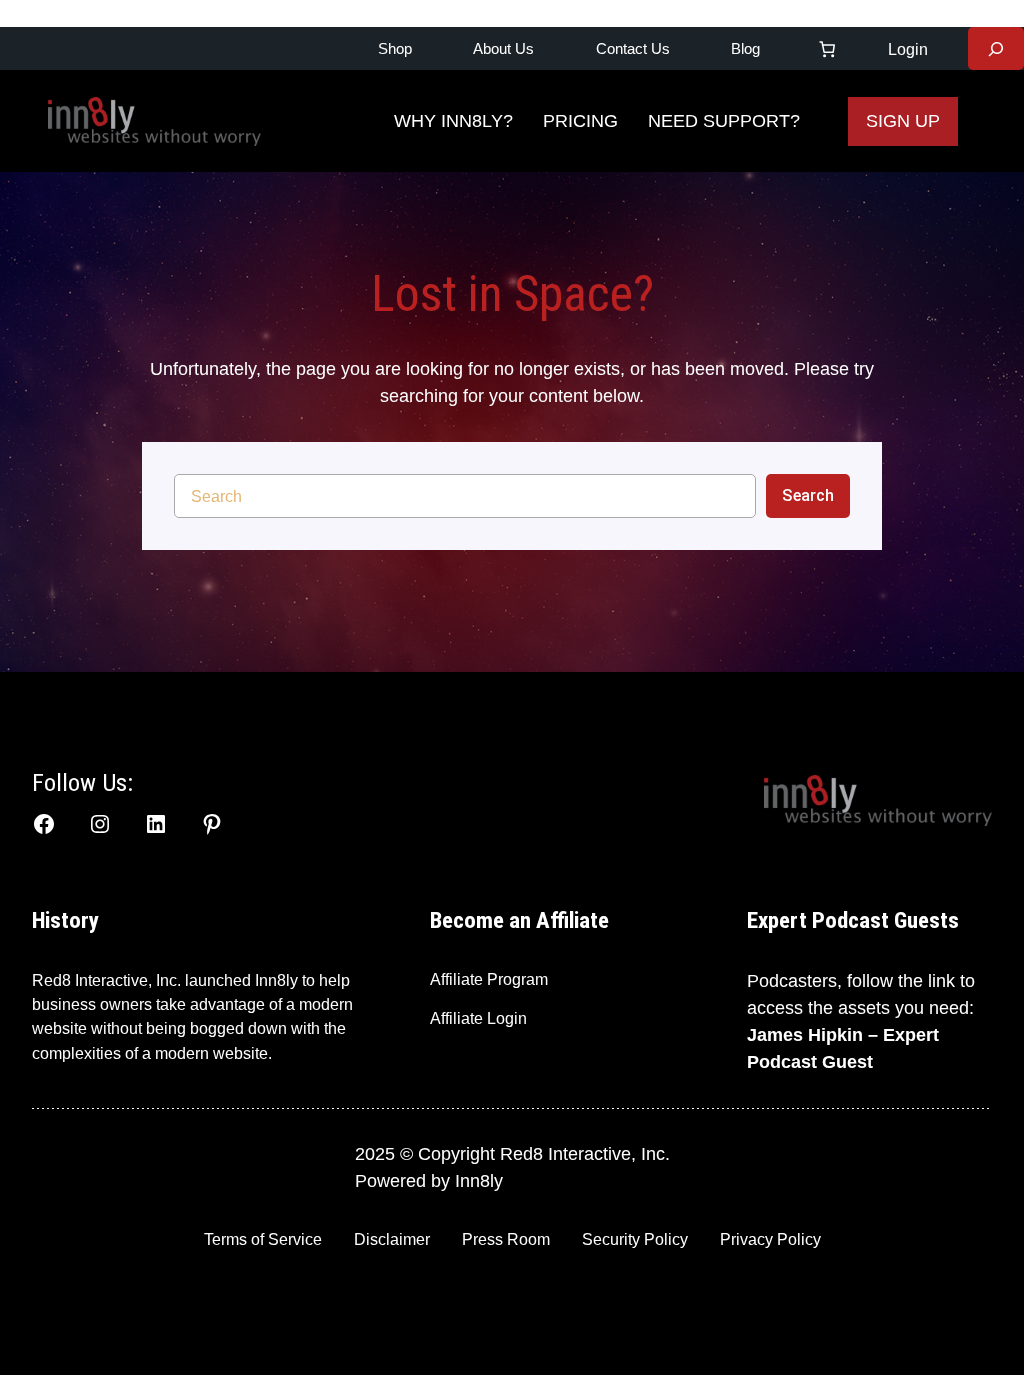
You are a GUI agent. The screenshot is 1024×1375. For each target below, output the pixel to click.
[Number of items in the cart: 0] (827, 48)
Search (808, 495)
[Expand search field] (996, 48)
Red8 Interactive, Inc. (106, 980)
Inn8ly (479, 1181)
